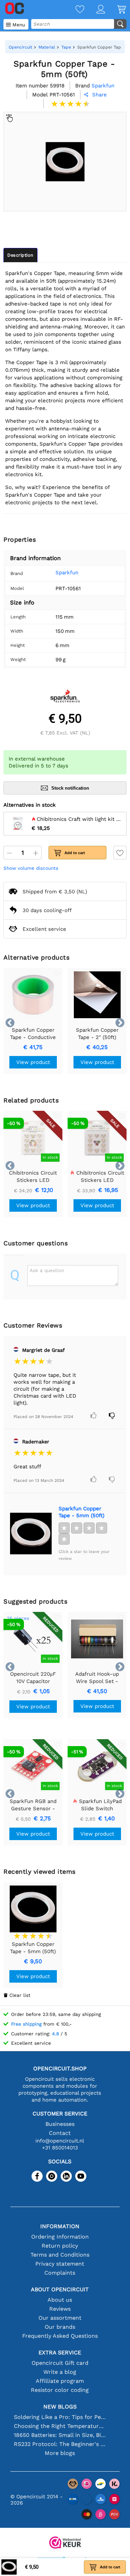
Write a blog (60, 2372)
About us (60, 2300)
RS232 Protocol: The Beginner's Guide (60, 2444)
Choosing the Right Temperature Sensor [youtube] (60, 2426)
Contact (60, 2133)
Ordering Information (60, 2237)
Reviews (60, 2309)
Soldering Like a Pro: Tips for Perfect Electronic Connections (60, 2417)
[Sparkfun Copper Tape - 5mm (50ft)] (31, 1534)
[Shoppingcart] (115, 10)
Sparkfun (67, 573)
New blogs (60, 2407)
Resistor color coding (60, 2390)
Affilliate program (60, 2381)
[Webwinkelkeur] (65, 2543)
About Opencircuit (60, 2289)
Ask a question (47, 1270)
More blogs (60, 2453)
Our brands (60, 2327)
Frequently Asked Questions (60, 2336)
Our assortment (60, 2318)
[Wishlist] (74, 10)
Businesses (60, 2124)
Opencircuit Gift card (60, 2363)
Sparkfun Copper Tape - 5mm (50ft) (81, 1512)
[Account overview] (95, 10)
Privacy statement (60, 2264)
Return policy (60, 2246)
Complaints (60, 2273)
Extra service (60, 2352)
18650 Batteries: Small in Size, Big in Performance (60, 2435)
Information (60, 2226)
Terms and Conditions (60, 2255)
